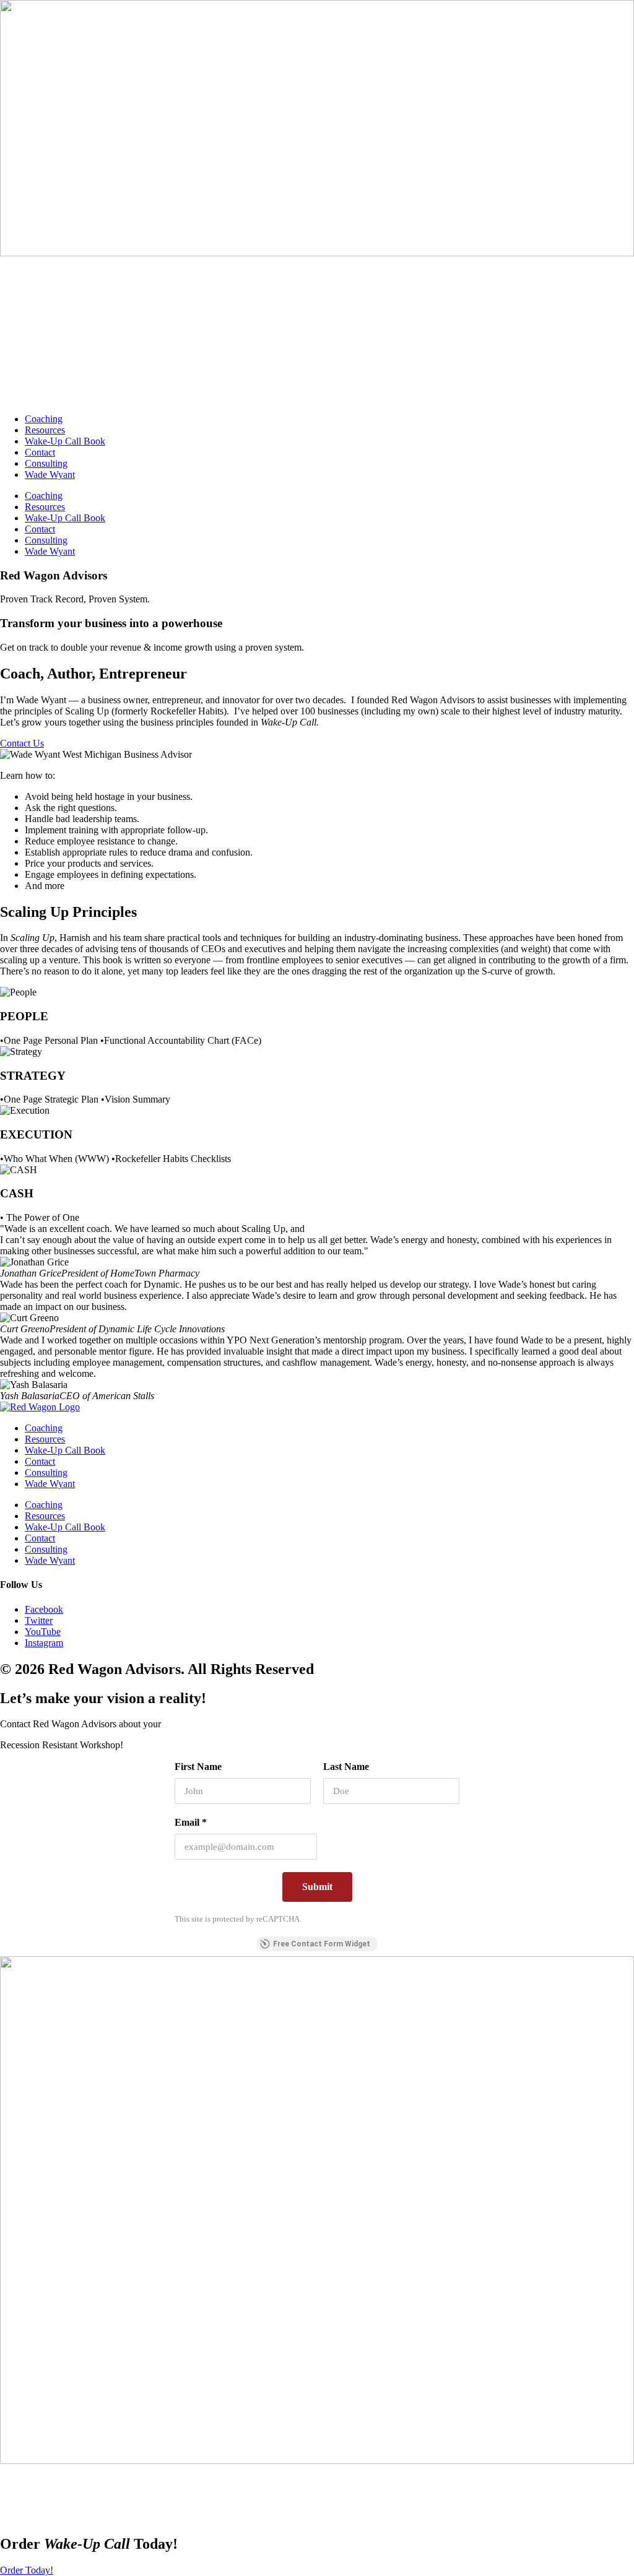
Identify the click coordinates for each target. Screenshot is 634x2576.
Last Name (346, 1767)
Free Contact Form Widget (322, 1944)
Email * (191, 1822)
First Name (198, 1767)
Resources (45, 430)
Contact (40, 452)
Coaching (44, 419)
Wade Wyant (50, 475)
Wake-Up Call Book (65, 441)
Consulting (46, 463)
